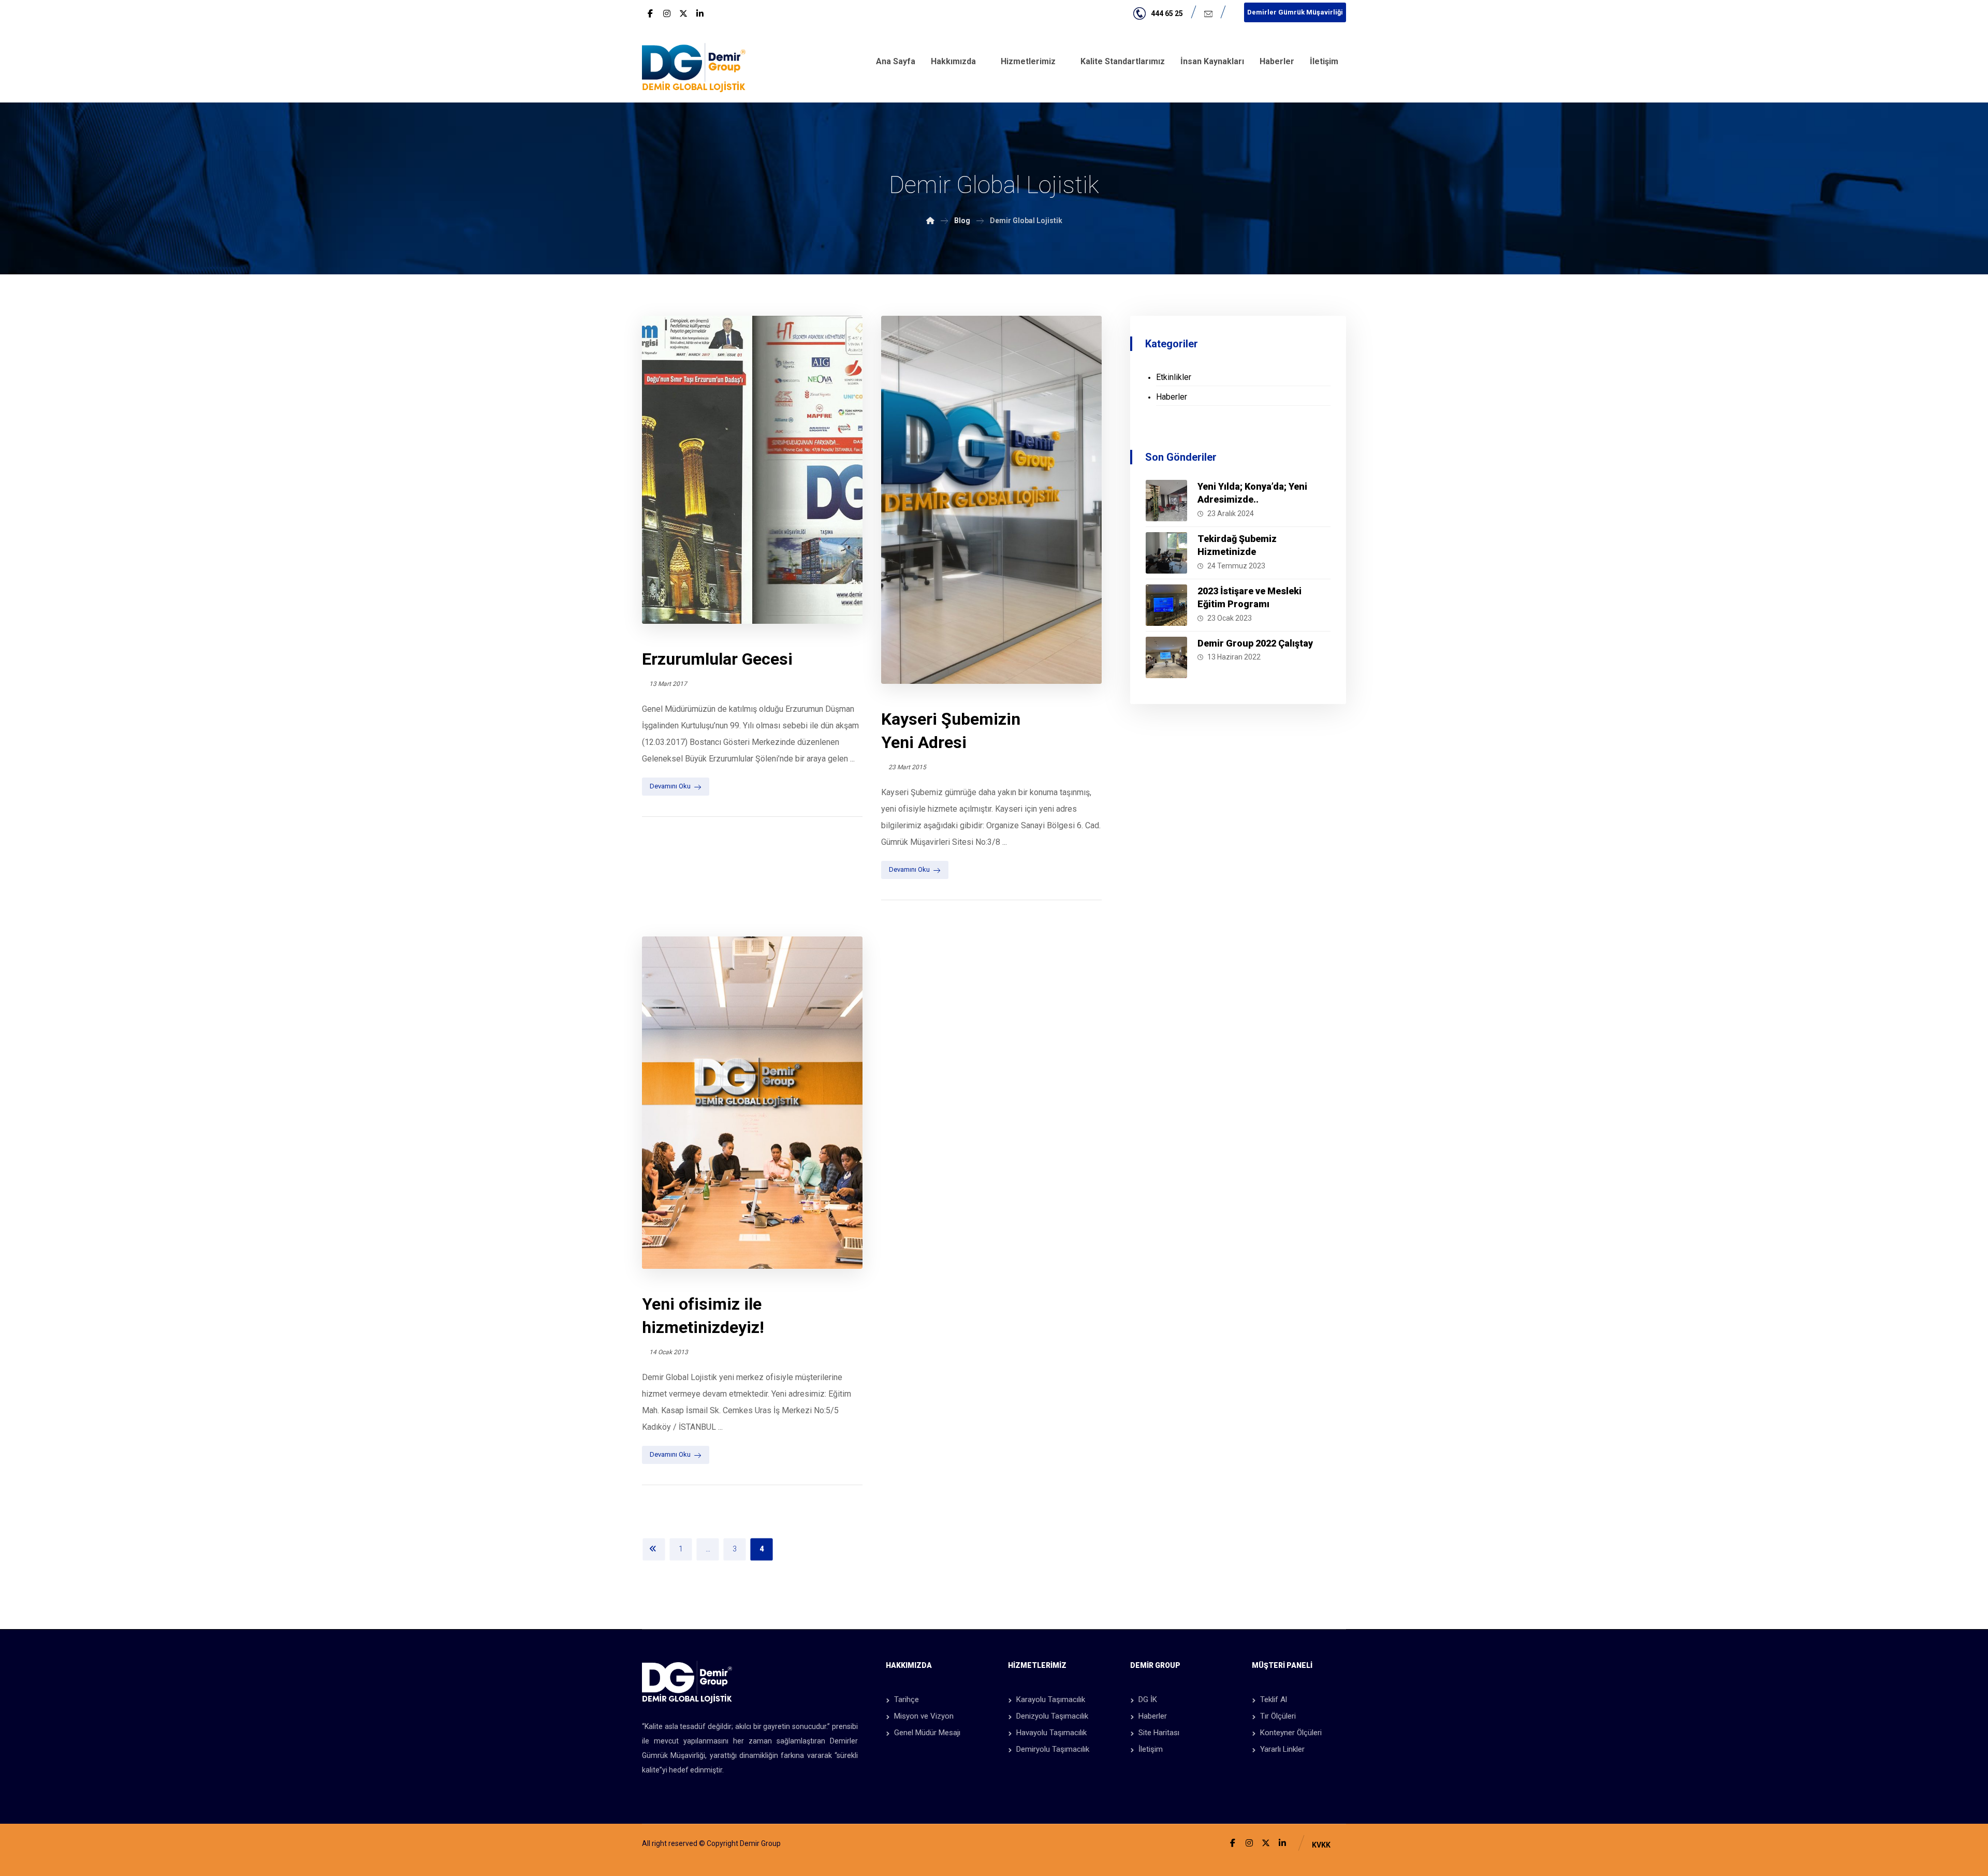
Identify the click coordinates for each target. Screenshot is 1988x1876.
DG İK (1148, 1699)
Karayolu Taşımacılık (1051, 1699)
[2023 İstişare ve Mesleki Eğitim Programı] (1166, 605)
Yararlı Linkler (1282, 1749)
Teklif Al (1274, 1699)
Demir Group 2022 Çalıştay (1255, 643)
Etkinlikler (1174, 377)
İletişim (1151, 1749)
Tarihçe (907, 1699)
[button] (650, 13)
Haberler (1172, 397)
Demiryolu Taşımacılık (1053, 1749)
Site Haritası (1159, 1733)
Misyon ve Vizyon (924, 1716)
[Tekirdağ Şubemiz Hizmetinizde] (1166, 553)
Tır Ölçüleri (1278, 1716)
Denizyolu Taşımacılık (1052, 1716)
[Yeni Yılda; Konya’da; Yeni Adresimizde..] (1166, 501)
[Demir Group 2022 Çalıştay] (1166, 657)
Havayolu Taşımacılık (1051, 1733)
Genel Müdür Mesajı (927, 1733)
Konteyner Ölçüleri (1291, 1733)
